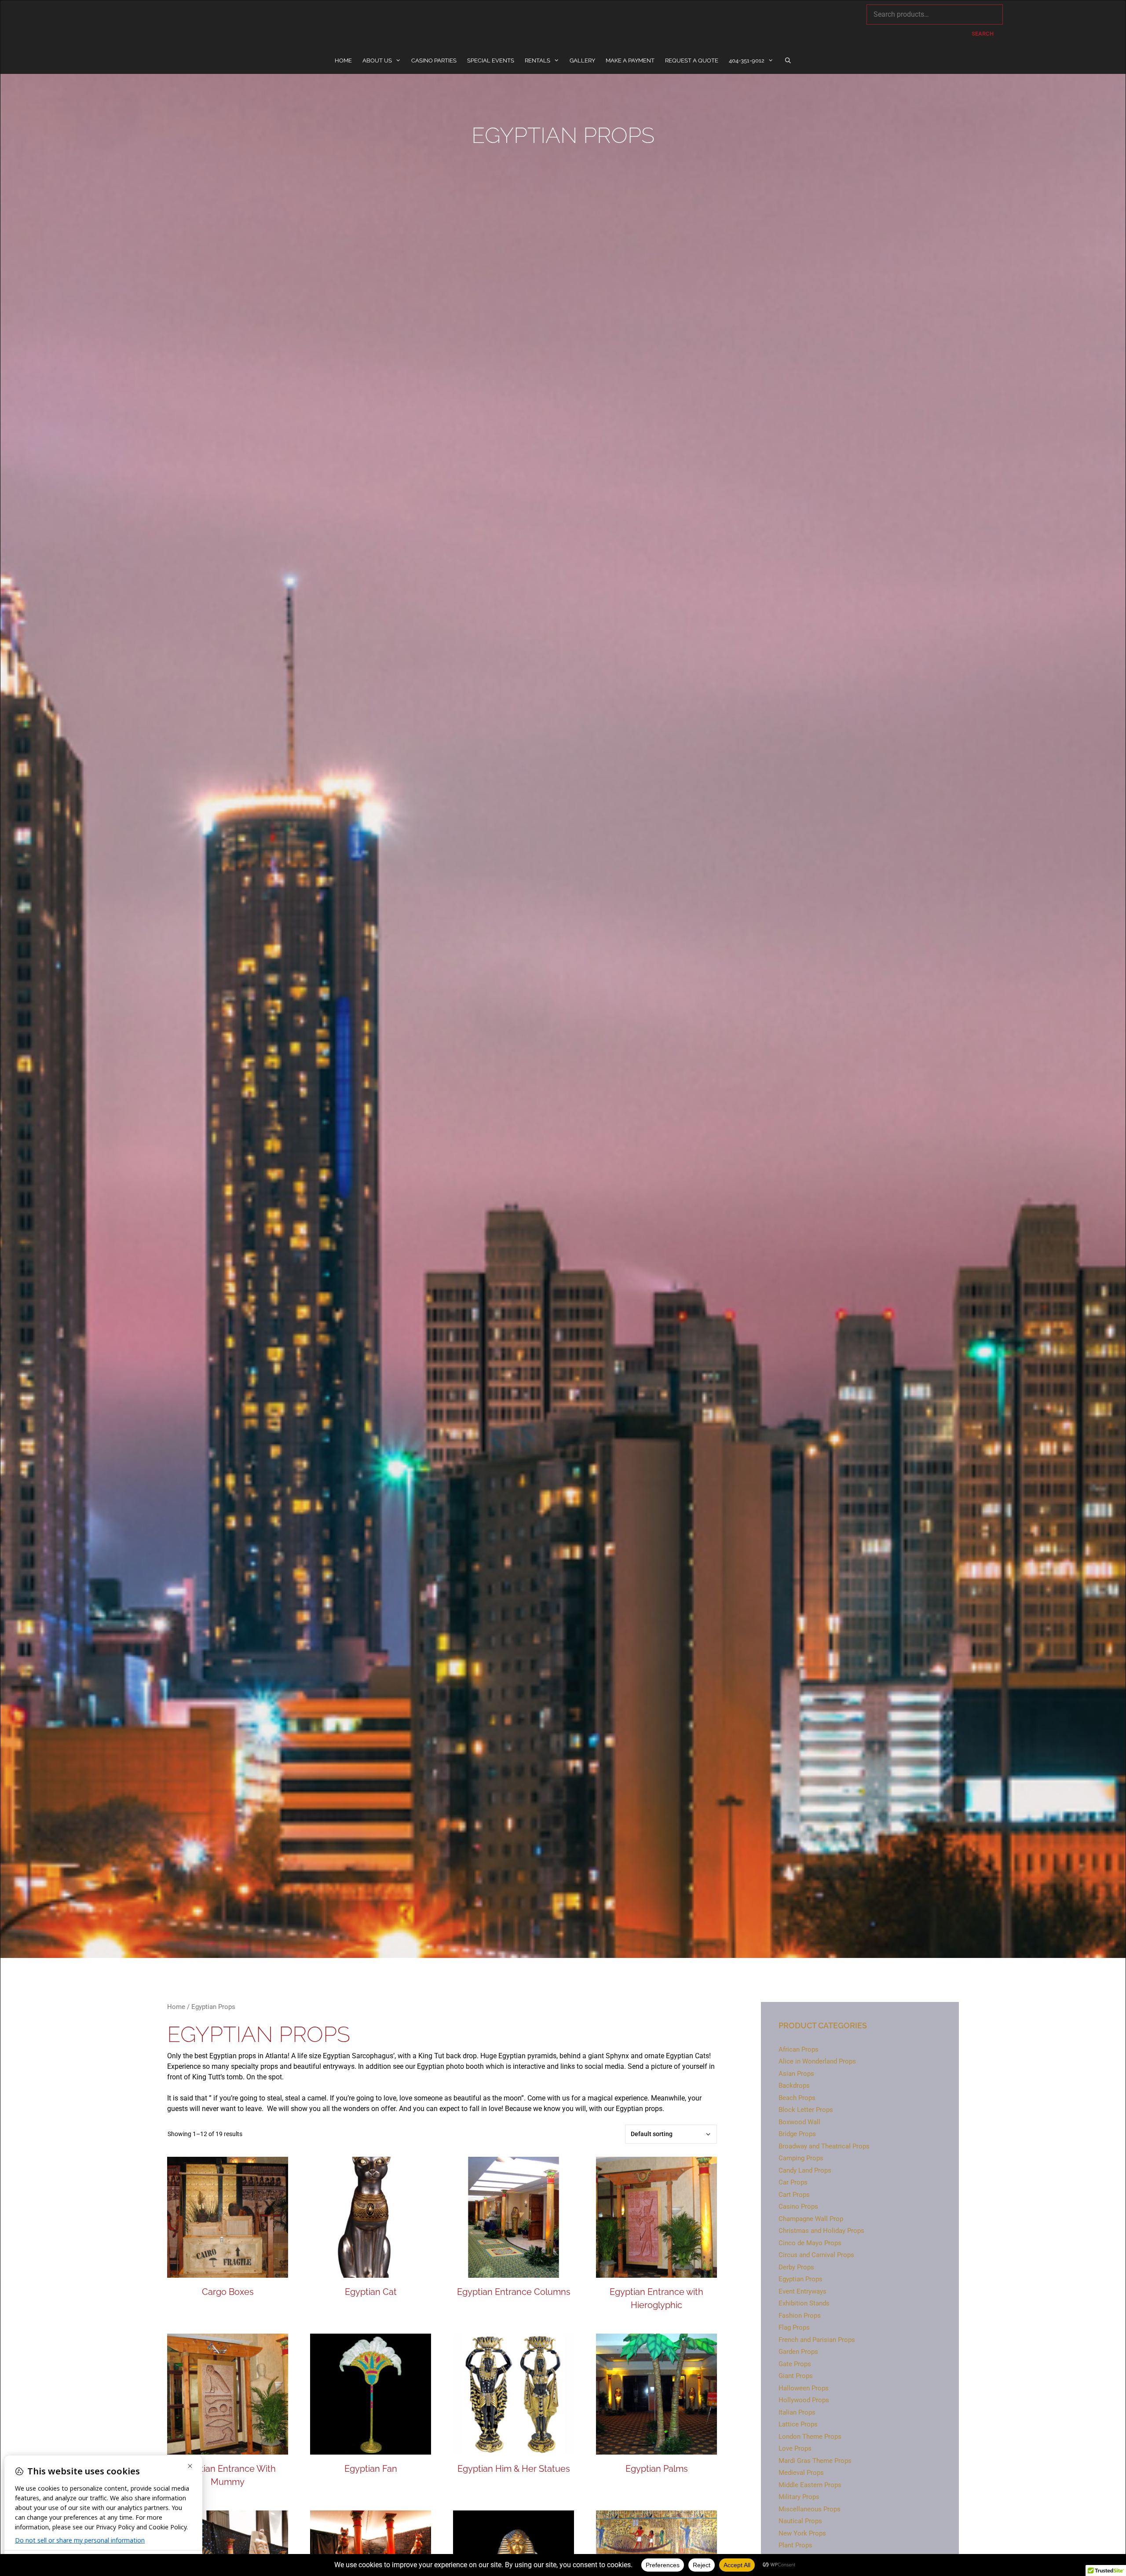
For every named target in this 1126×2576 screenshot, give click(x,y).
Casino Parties (434, 60)
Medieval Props (801, 2473)
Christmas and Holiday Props (821, 2231)
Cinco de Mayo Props (810, 2243)
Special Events (491, 60)
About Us (377, 60)
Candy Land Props (805, 2170)
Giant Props (796, 2376)
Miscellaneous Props (810, 2509)
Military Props (799, 2497)
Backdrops (794, 2086)
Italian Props (797, 2412)
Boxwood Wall (799, 2122)
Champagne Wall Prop (811, 2219)
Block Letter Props (806, 2110)
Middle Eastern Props (810, 2485)
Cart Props (794, 2195)
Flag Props (794, 2327)
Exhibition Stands (804, 2303)
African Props (799, 2049)
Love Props (795, 2448)
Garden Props (798, 2352)
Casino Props (798, 2206)
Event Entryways (802, 2291)
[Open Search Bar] (788, 61)
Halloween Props (804, 2388)
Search (983, 34)
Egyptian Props (801, 2279)
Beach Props (797, 2098)
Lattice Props (798, 2424)
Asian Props (796, 2074)
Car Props (793, 2182)
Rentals (537, 60)
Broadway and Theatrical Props (824, 2146)
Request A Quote (692, 60)
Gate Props (795, 2364)
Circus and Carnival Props (816, 2255)
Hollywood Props (804, 2400)
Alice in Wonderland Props (817, 2061)
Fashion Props (800, 2316)
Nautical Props (800, 2521)
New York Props (802, 2533)
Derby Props (796, 2267)
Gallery (582, 60)
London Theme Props (810, 2437)
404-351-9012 (747, 60)
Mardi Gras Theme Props (815, 2461)
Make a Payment (630, 60)
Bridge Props (797, 2134)
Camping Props (801, 2158)
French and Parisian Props (817, 2340)
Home (343, 60)
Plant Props (795, 2545)
